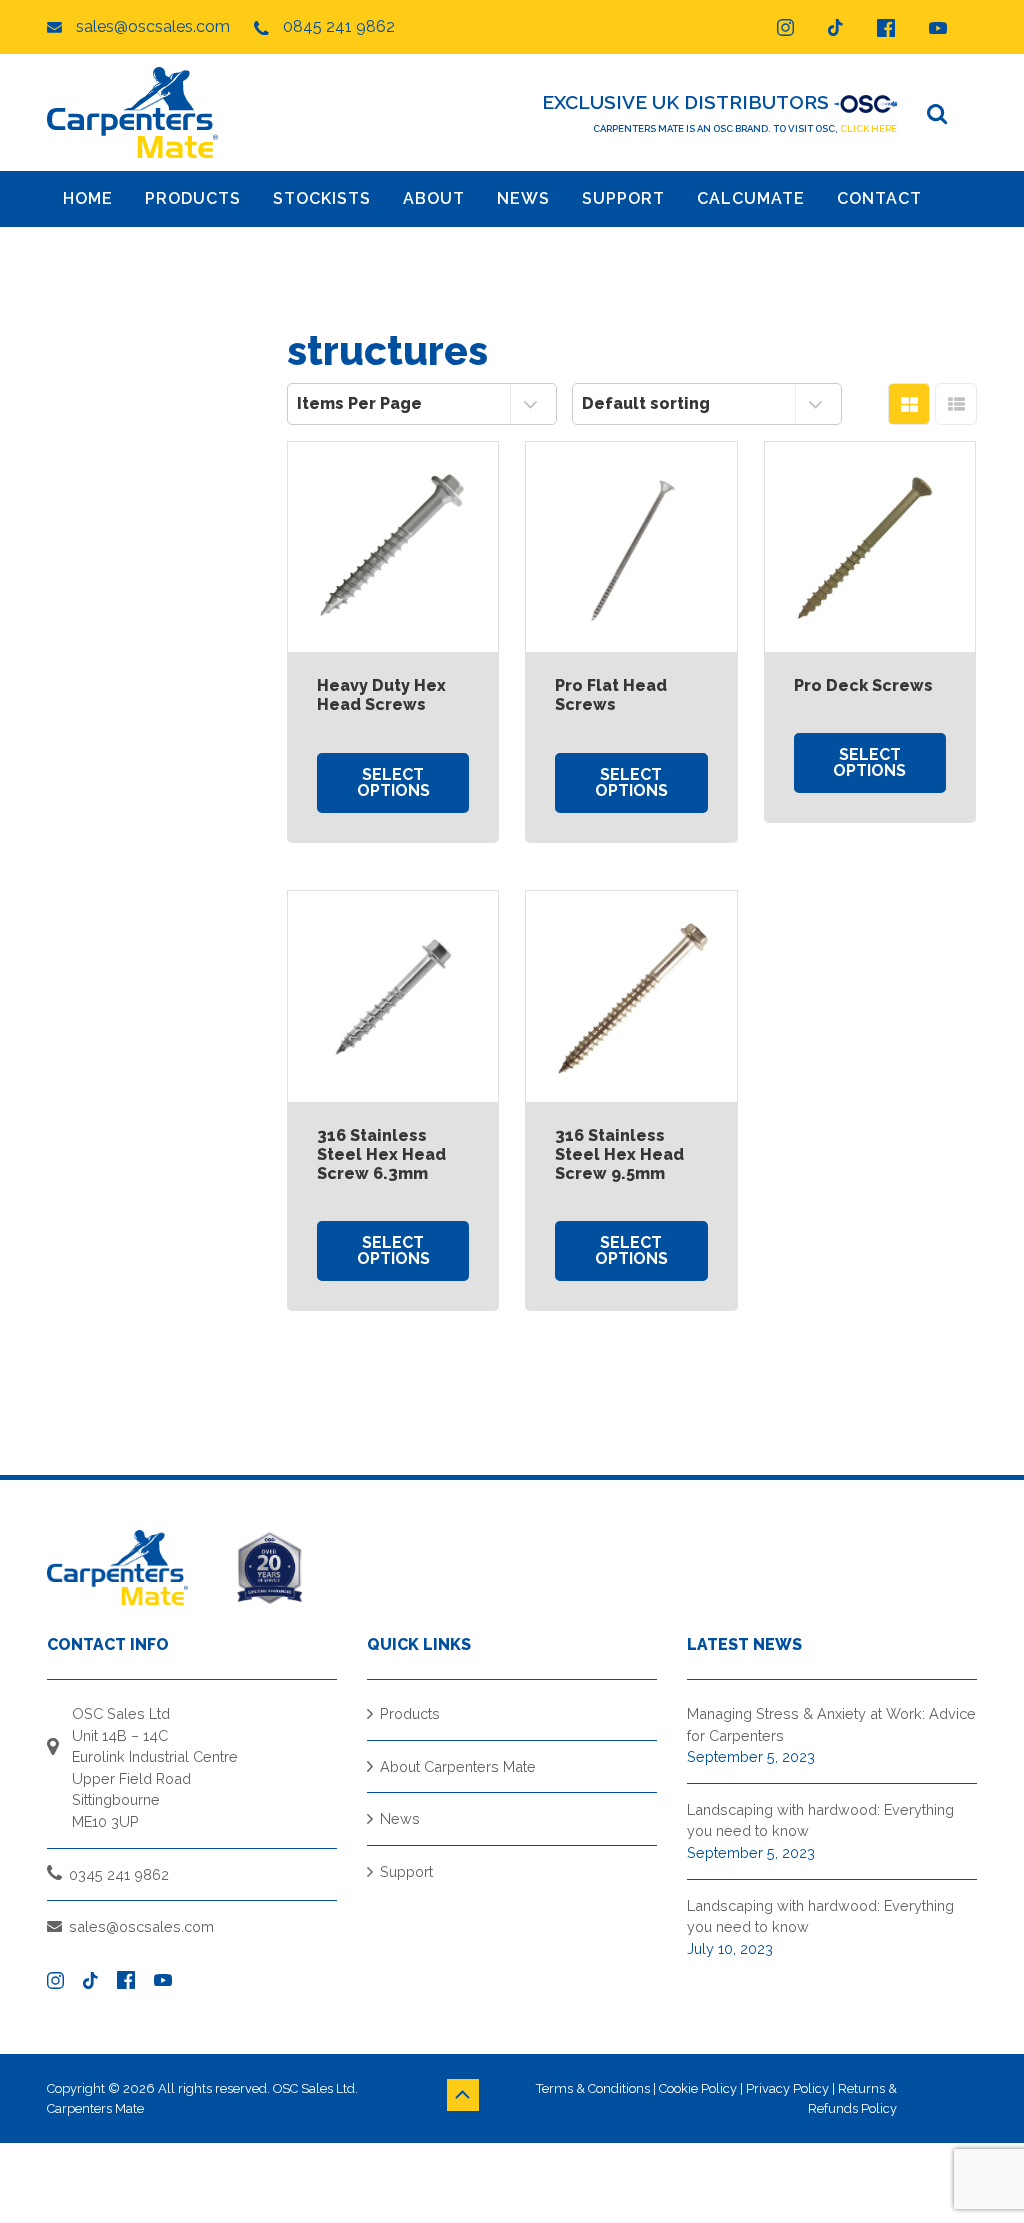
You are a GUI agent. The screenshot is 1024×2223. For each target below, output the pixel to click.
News (400, 1818)
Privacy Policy (787, 2088)
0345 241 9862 (119, 1874)
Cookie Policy (698, 2088)
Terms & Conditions (593, 2088)
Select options (393, 782)
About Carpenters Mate (458, 1766)
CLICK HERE (868, 128)
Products (410, 1713)
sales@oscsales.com (141, 1926)
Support (406, 1871)
